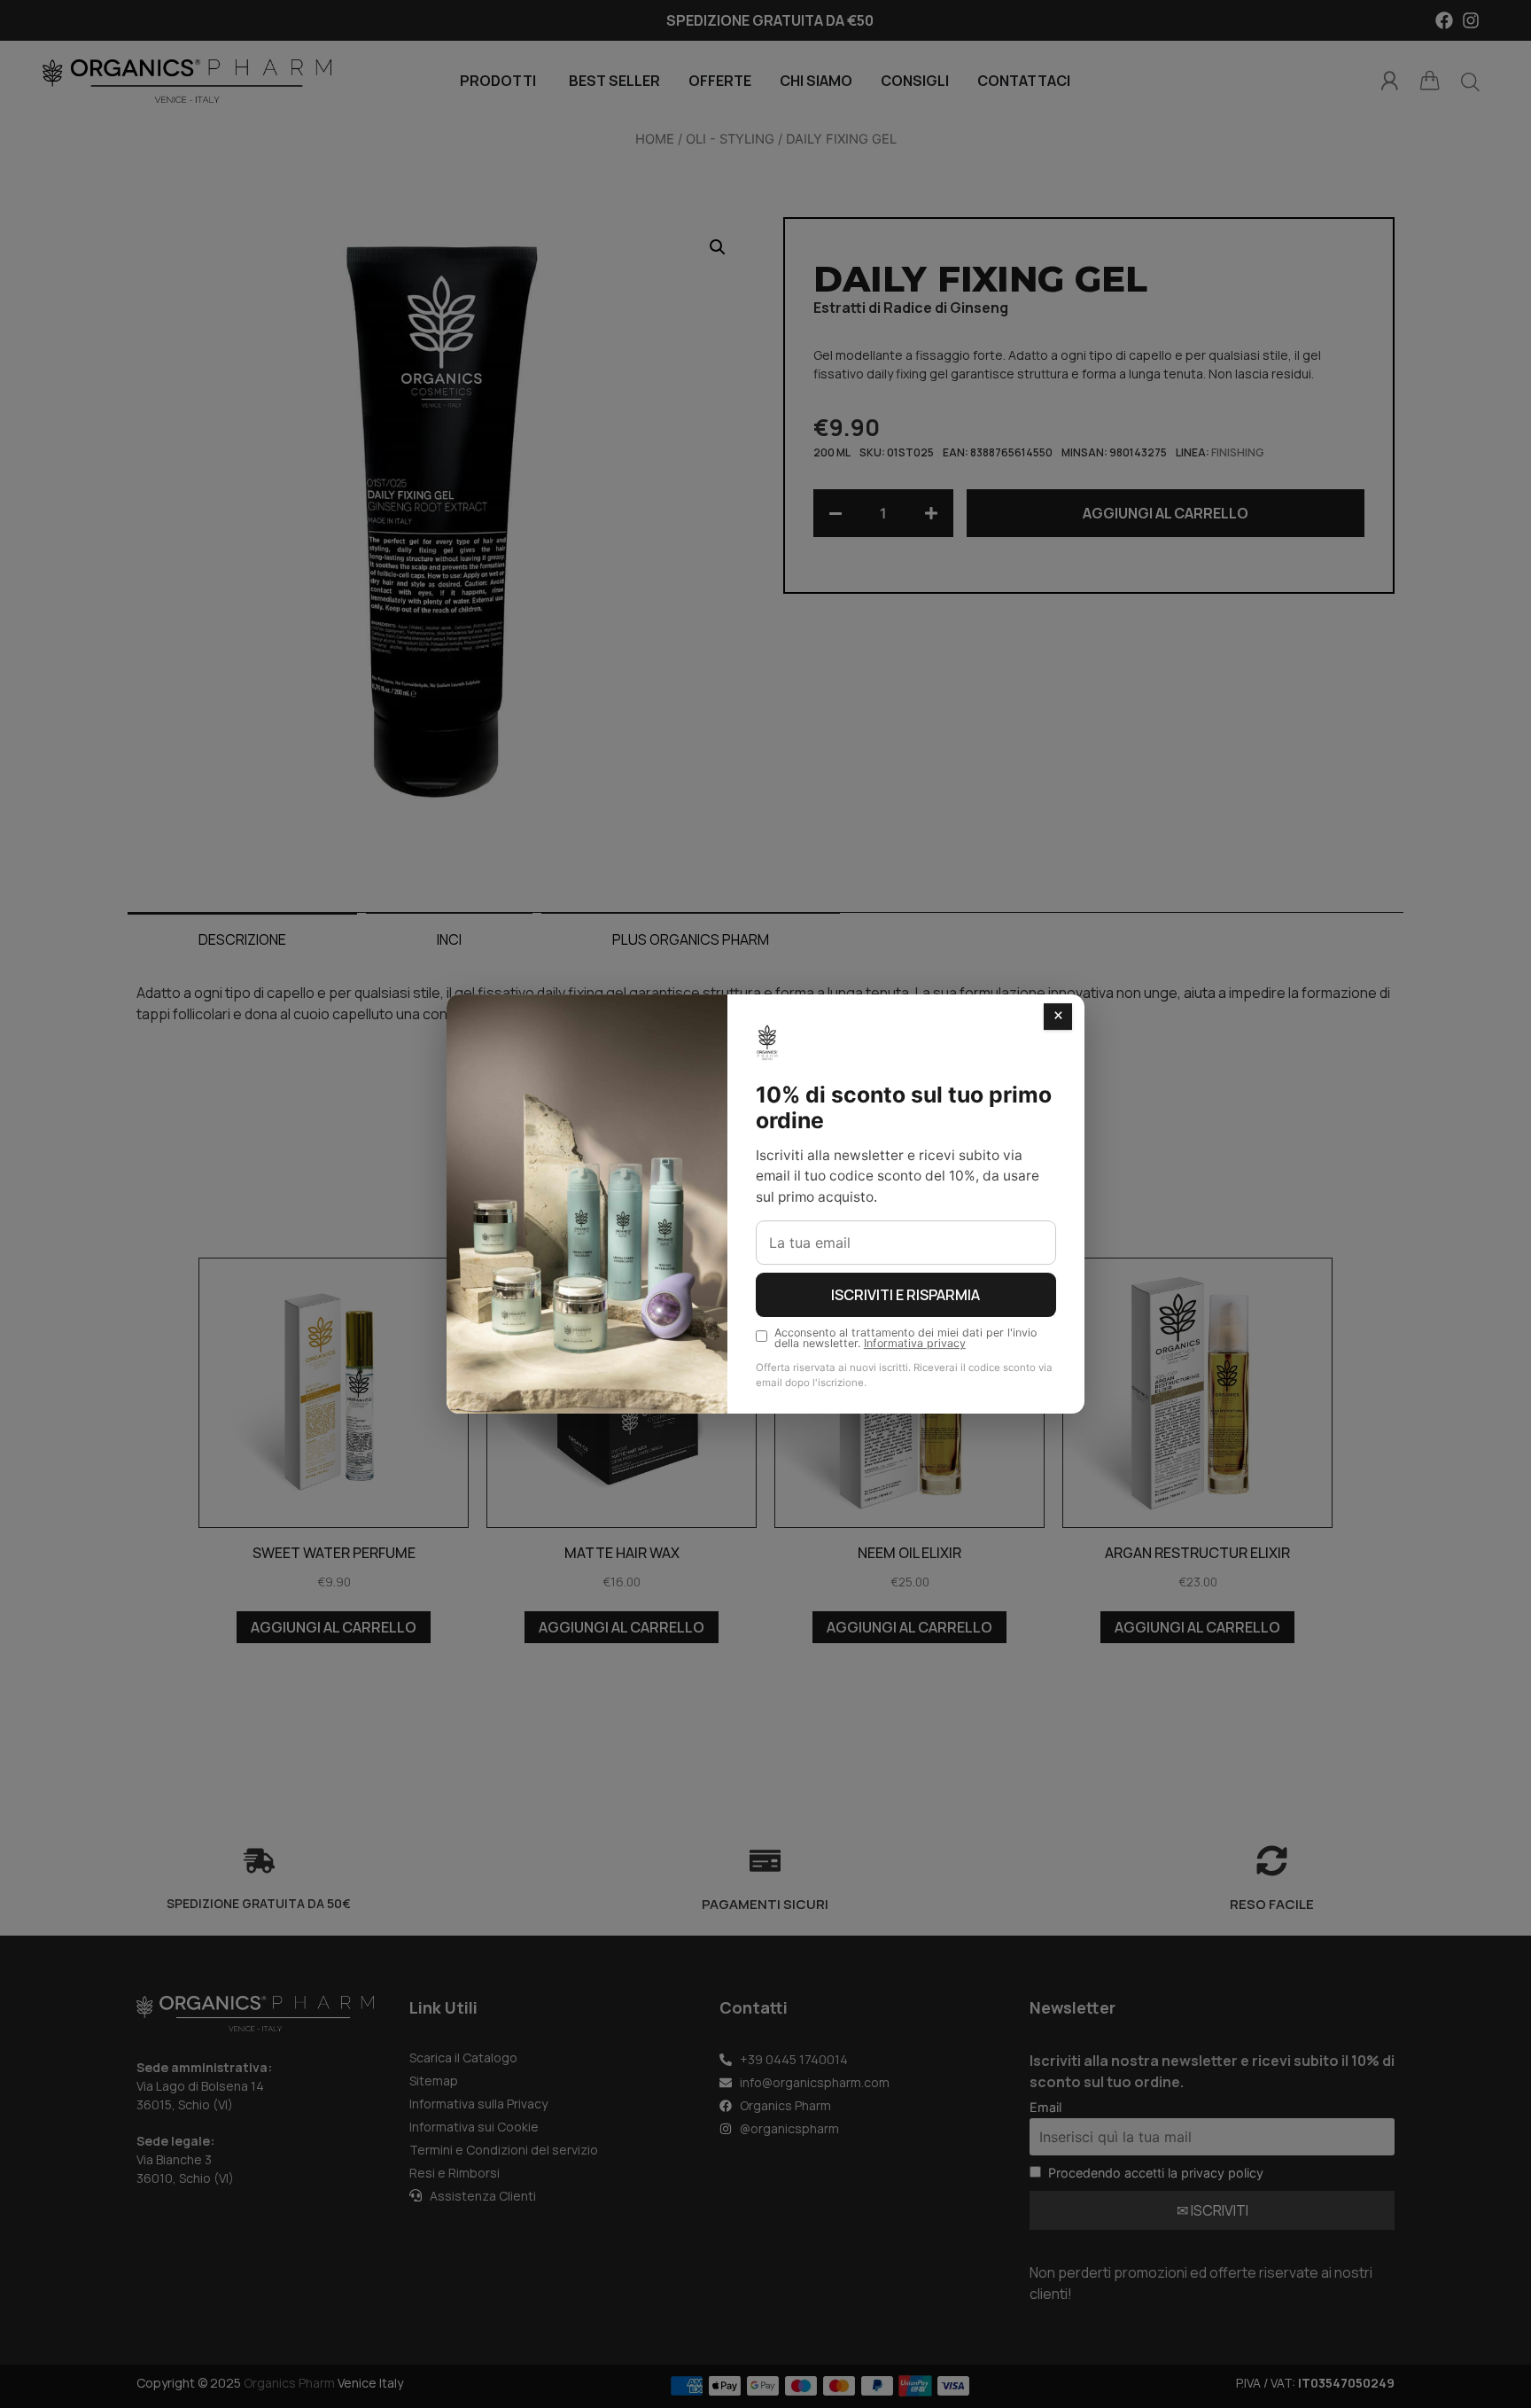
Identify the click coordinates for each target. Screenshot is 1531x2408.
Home (655, 139)
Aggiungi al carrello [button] (334, 1627)
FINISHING (1238, 452)
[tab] (242, 939)
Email (1045, 2107)
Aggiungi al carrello (1166, 513)
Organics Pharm (289, 2383)
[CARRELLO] (1430, 81)
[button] (718, 247)
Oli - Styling (730, 139)
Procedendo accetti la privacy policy (1156, 2173)
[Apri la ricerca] (1470, 82)
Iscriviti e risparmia (905, 1295)
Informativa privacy (915, 1343)
